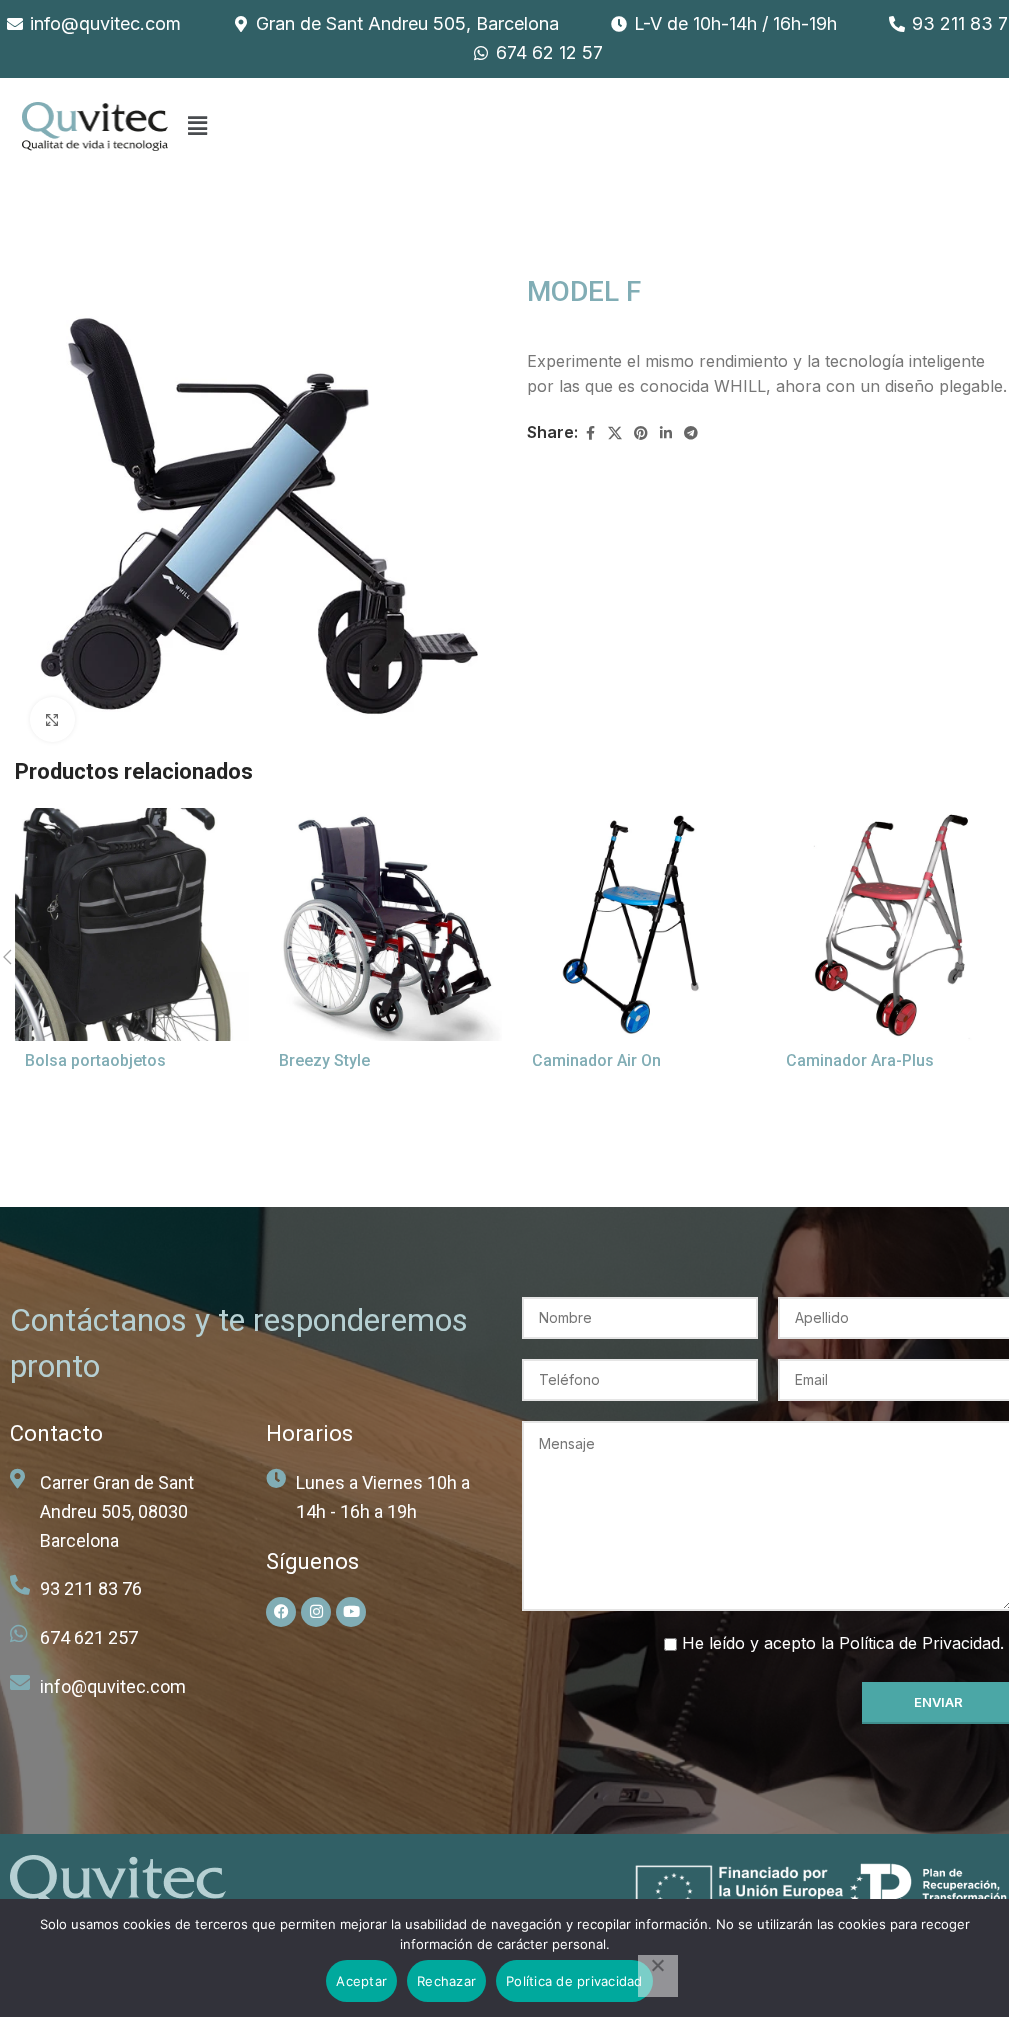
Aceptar (361, 1981)
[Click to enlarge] (52, 719)
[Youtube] (351, 1612)
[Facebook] (281, 1612)
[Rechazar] (658, 1976)
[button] (198, 126)
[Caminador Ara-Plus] (893, 925)
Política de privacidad (574, 1981)
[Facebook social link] (590, 433)
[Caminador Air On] (639, 925)
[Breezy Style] (386, 925)
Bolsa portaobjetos (95, 1060)
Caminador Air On (596, 1060)
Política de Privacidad (919, 1643)
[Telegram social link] (691, 433)
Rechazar (446, 1981)
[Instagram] (316, 1612)
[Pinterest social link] (641, 433)
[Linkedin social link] (666, 433)
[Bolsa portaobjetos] (132, 925)
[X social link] (615, 433)
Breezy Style (324, 1060)
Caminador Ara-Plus (860, 1060)
